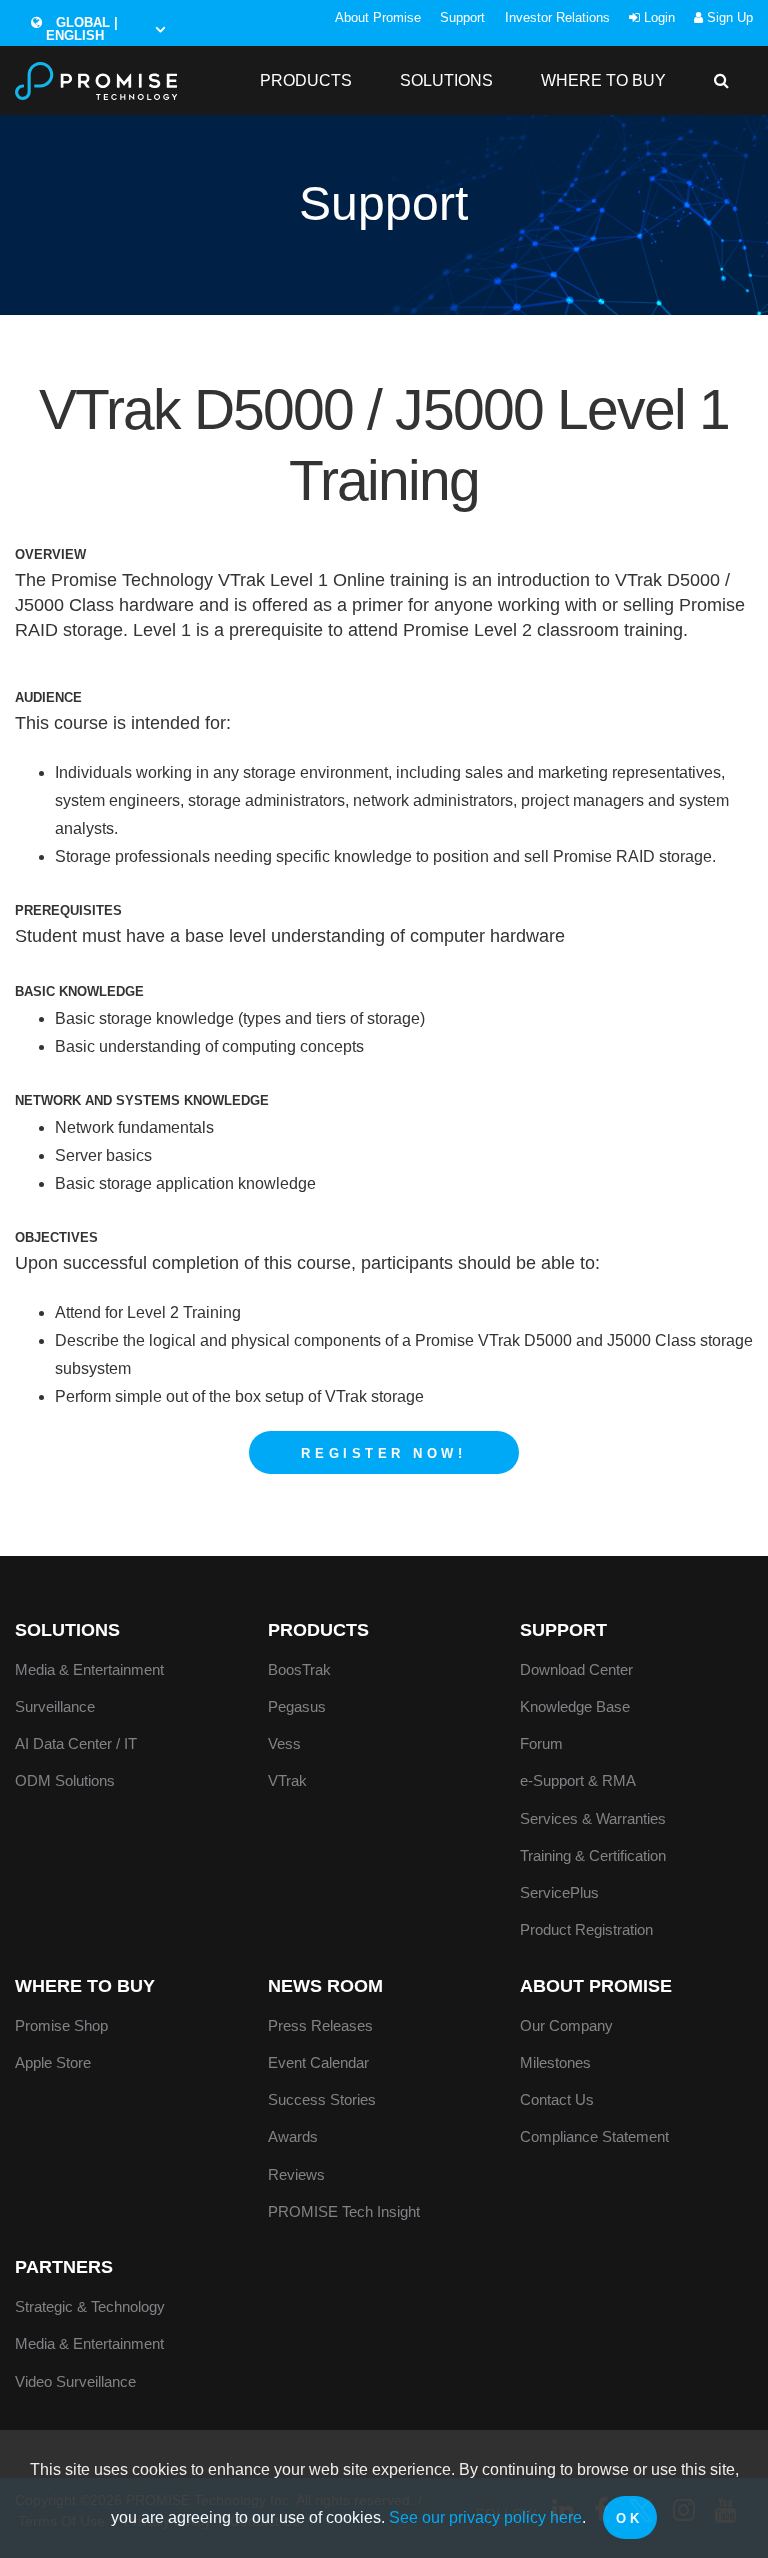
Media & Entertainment (89, 1669)
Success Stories (322, 2099)
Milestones (555, 2062)
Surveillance (55, 1706)
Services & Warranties (593, 1818)
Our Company (566, 2025)
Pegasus (297, 1706)
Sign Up (728, 17)
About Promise (378, 17)
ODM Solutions (65, 1780)
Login (657, 17)
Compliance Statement (594, 2136)
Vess (284, 1743)
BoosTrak (299, 1669)
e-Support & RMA (578, 1780)
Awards (293, 2136)
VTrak (287, 1780)
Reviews (296, 2174)
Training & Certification (593, 1855)
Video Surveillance (75, 2381)
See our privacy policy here (485, 2517)
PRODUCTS (306, 80)
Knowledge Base (575, 1706)
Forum (541, 1743)
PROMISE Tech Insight (344, 2211)
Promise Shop (61, 2025)
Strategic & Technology (90, 2306)
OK (630, 2518)
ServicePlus (559, 1892)
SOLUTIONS (446, 80)
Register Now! (383, 1453)
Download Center (576, 1669)
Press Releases (320, 2025)
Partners (64, 2267)
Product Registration (586, 1929)
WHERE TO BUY (603, 80)
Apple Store (53, 2062)
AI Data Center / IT (76, 1743)
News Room (325, 1986)
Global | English (82, 29)
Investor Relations (557, 17)
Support (462, 17)
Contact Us (557, 2099)
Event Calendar (318, 2062)
